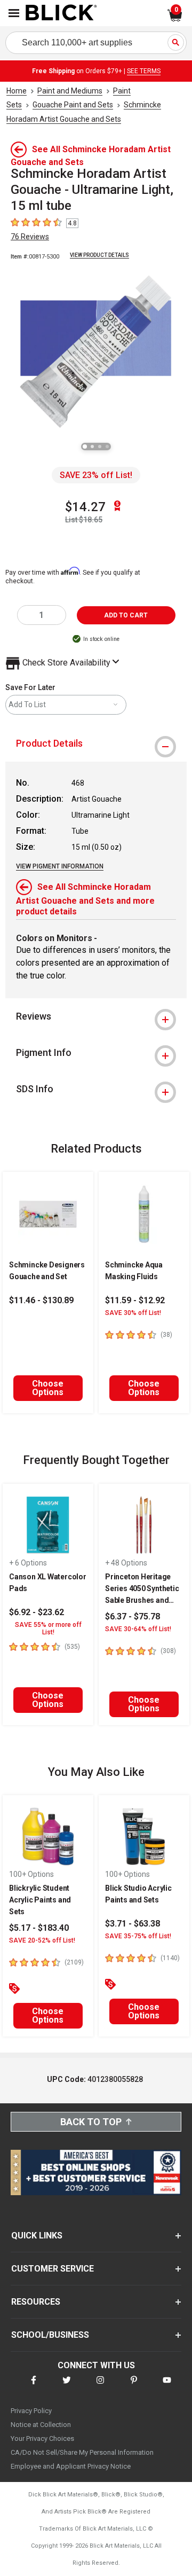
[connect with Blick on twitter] (67, 2387)
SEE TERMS (144, 71)
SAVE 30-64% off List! (138, 1629)
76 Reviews (30, 237)
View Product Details (99, 255)
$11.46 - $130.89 (41, 1300)
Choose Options (48, 1388)
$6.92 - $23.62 (37, 1612)
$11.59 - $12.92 (135, 1300)
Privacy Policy (31, 2411)
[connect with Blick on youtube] (167, 2387)
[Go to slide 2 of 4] (92, 447)
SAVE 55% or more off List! (48, 1628)
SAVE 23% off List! (96, 475)
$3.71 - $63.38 (133, 1924)
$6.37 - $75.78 (133, 1616)
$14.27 (85, 507)
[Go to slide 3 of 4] (100, 447)
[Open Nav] (14, 13)
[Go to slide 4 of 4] (107, 447)
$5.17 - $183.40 (39, 1928)
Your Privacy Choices (42, 2438)
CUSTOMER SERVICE (53, 2269)
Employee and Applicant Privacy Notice (71, 2466)
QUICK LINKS (37, 2236)
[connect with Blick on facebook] (34, 2387)
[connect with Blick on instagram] (100, 2387)
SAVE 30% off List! (133, 1313)
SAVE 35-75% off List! (138, 1936)
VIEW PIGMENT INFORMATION (60, 866)
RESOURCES (36, 2302)
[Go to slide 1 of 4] (85, 447)
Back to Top (91, 2122)
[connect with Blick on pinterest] (134, 2387)
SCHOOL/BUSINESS (50, 2335)
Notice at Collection (41, 2425)
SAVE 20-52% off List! (42, 1940)
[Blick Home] (61, 13)
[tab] (96, 743)
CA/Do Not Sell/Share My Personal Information (82, 2452)
